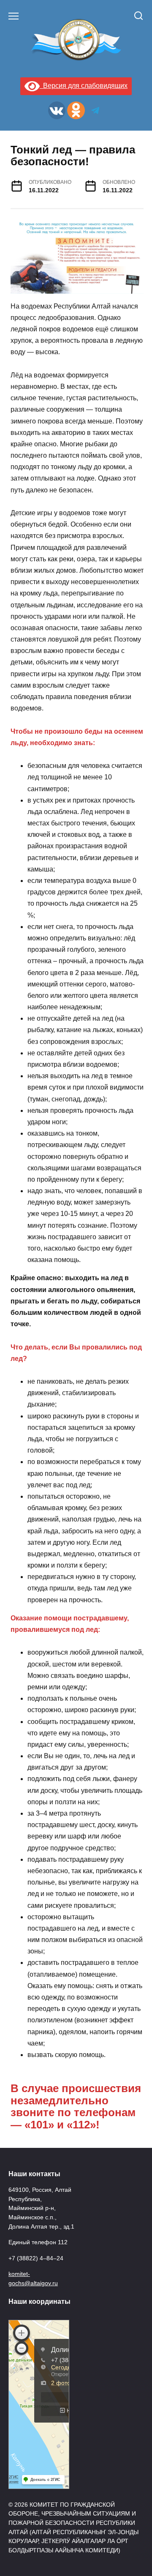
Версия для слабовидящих (84, 86)
